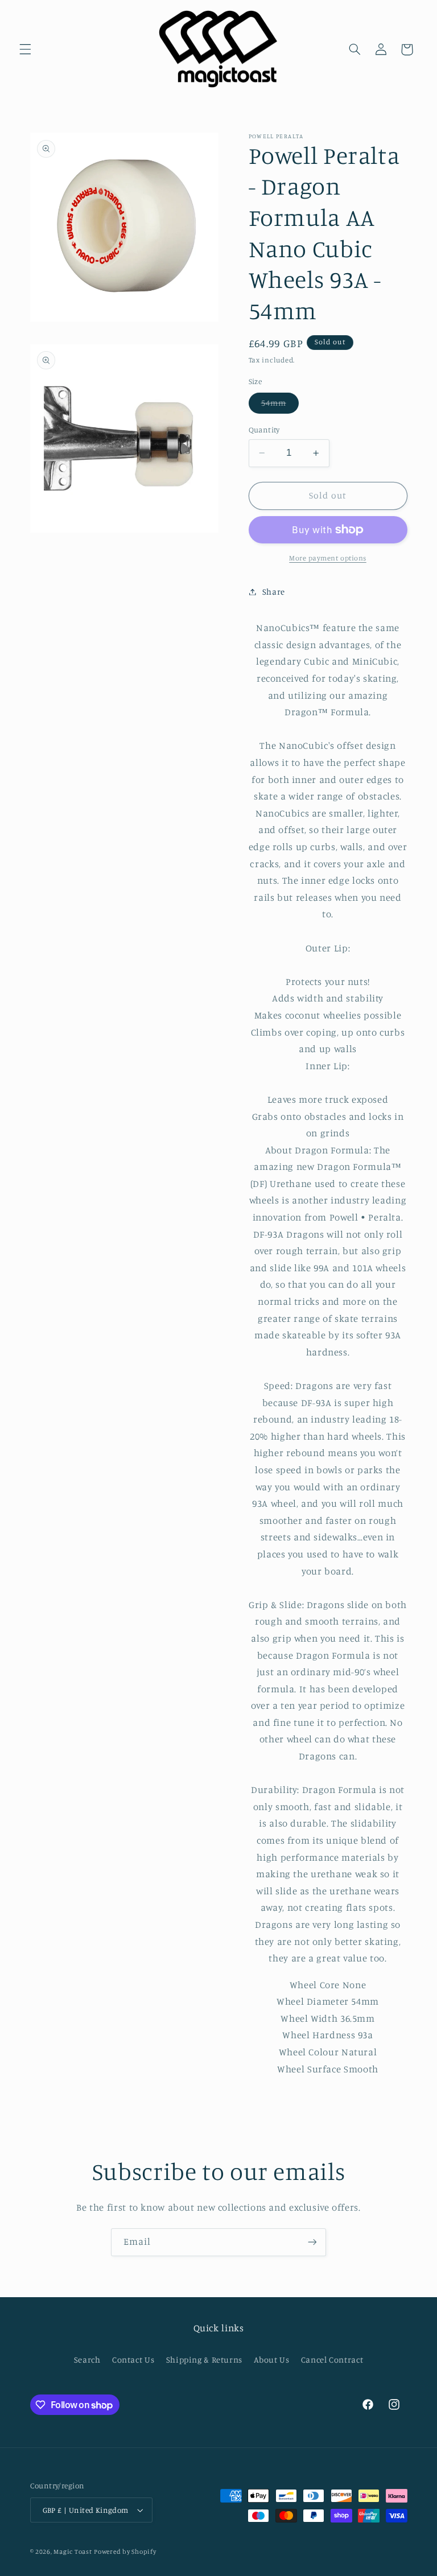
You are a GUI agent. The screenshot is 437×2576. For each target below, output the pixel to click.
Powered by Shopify (125, 2552)
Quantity (264, 430)
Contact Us (133, 2359)
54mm (280, 405)
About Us (271, 2359)
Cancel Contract (332, 2359)
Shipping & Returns (204, 2359)
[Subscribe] (312, 2242)
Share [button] (274, 592)
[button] (25, 50)
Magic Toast (73, 2552)
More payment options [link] (328, 558)
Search (87, 2359)
